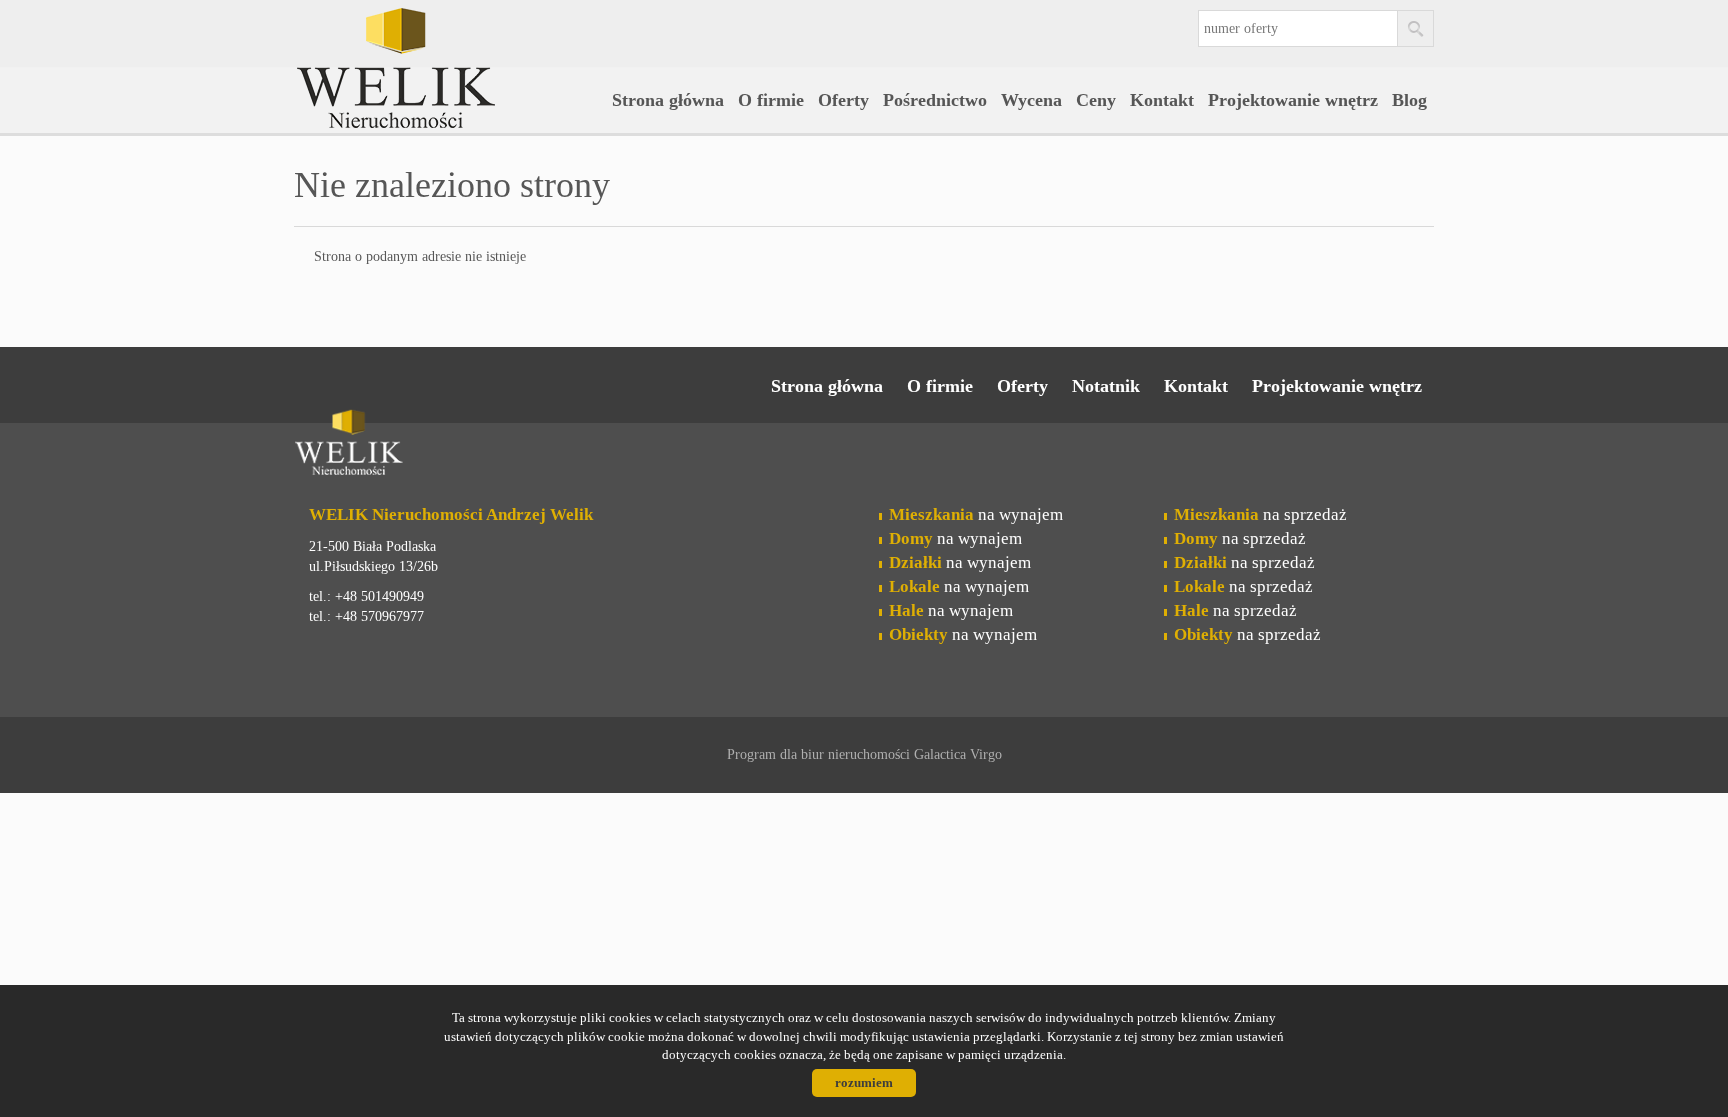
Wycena (1031, 100)
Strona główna (668, 100)
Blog (1409, 100)
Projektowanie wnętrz (1293, 100)
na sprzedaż (1260, 514)
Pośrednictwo (935, 100)
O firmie (771, 100)
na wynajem (976, 514)
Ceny (1096, 100)
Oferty (843, 100)
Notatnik (1106, 386)
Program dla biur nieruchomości (820, 754)
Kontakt (1162, 100)
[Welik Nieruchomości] (449, 39)
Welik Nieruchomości (449, 446)
